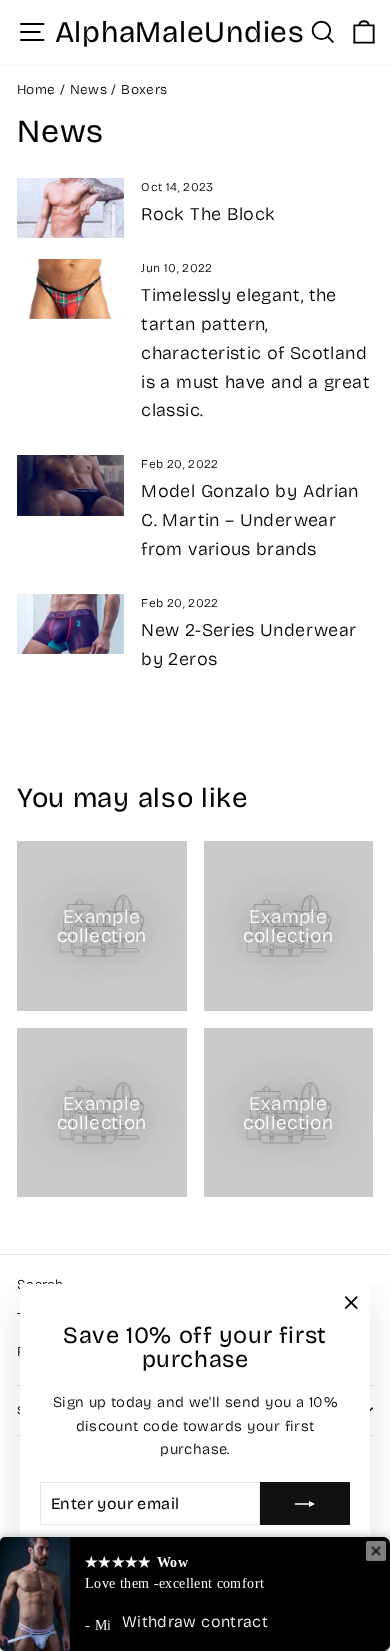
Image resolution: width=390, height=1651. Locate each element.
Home (36, 89)
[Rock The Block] (70, 208)
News (88, 89)
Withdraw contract (195, 1621)
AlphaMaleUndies (180, 32)
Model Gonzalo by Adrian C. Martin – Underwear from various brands (249, 520)
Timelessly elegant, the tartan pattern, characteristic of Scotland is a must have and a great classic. (255, 352)
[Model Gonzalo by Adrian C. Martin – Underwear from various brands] (70, 485)
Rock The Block (208, 214)
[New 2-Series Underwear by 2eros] (70, 624)
